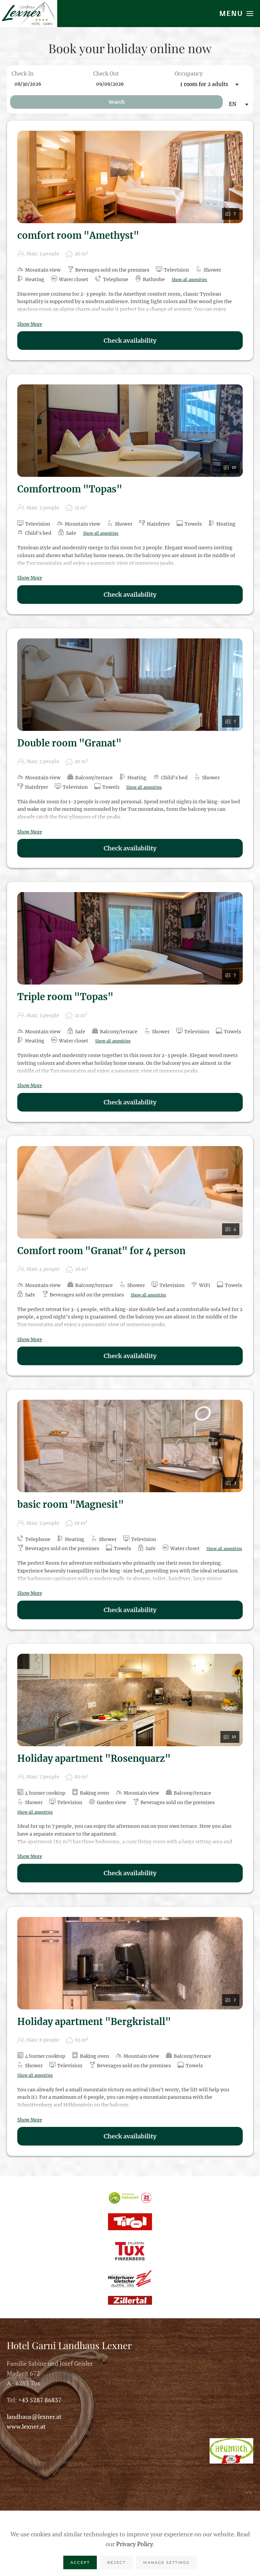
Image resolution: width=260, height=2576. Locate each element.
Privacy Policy (134, 2544)
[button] (236, 14)
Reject (116, 2562)
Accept (80, 2562)
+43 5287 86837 (40, 2400)
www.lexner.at (26, 2426)
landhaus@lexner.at (34, 2416)
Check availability (130, 341)
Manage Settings (166, 2562)
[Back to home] (29, 14)
